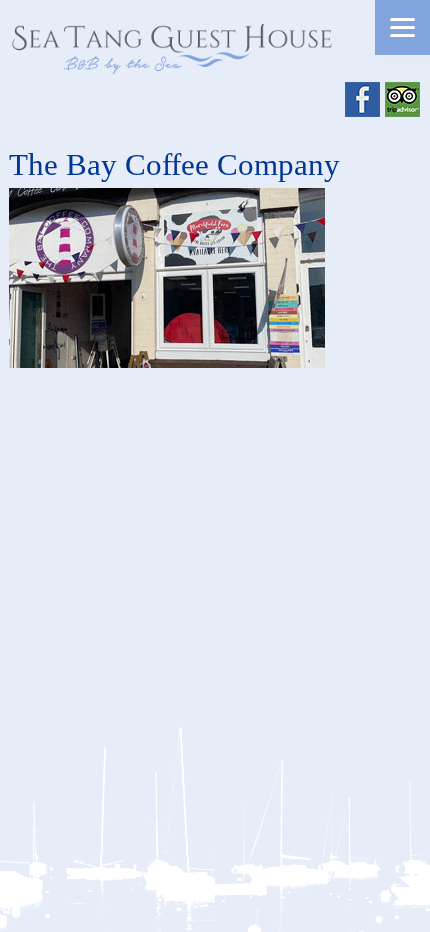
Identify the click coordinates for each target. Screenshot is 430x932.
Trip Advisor (402, 99)
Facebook (362, 99)
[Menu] (402, 27)
